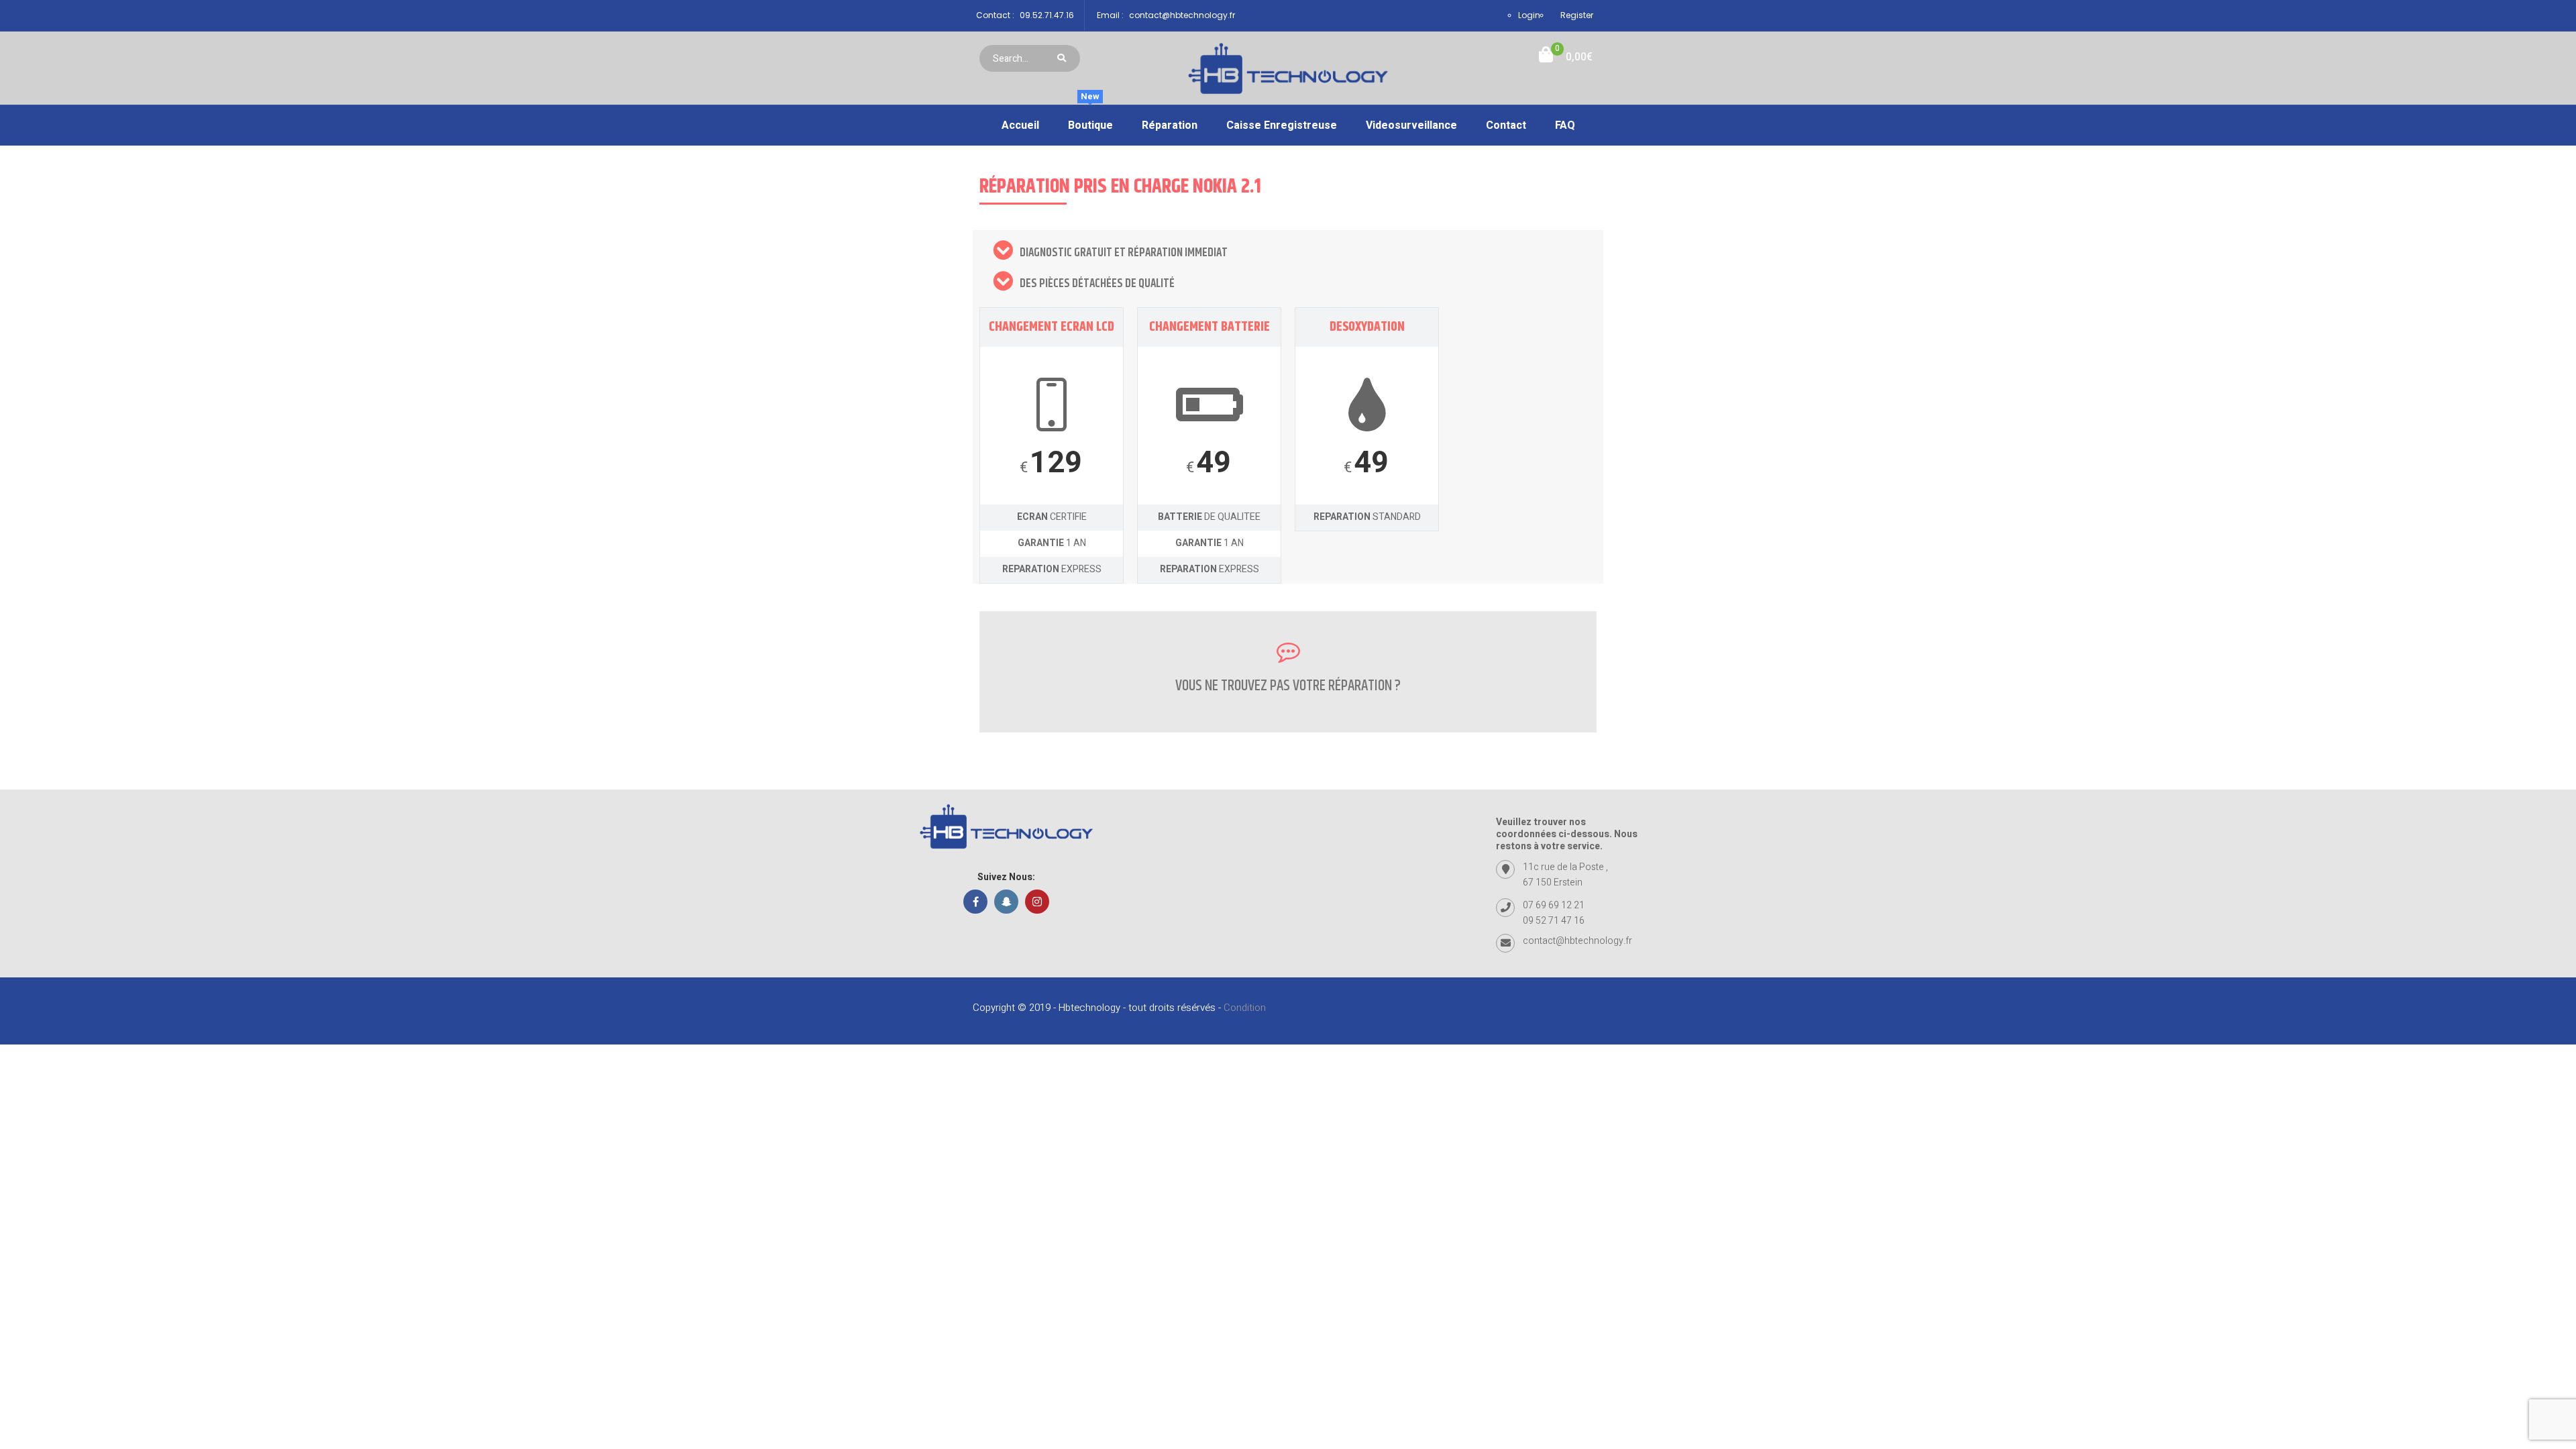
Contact (1506, 125)
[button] (1566, 57)
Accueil (1020, 125)
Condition (1245, 1008)
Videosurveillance (1411, 125)
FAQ (1565, 125)
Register (1577, 15)
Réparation (1170, 125)
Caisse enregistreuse (1282, 125)
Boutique (1090, 119)
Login (1529, 15)
